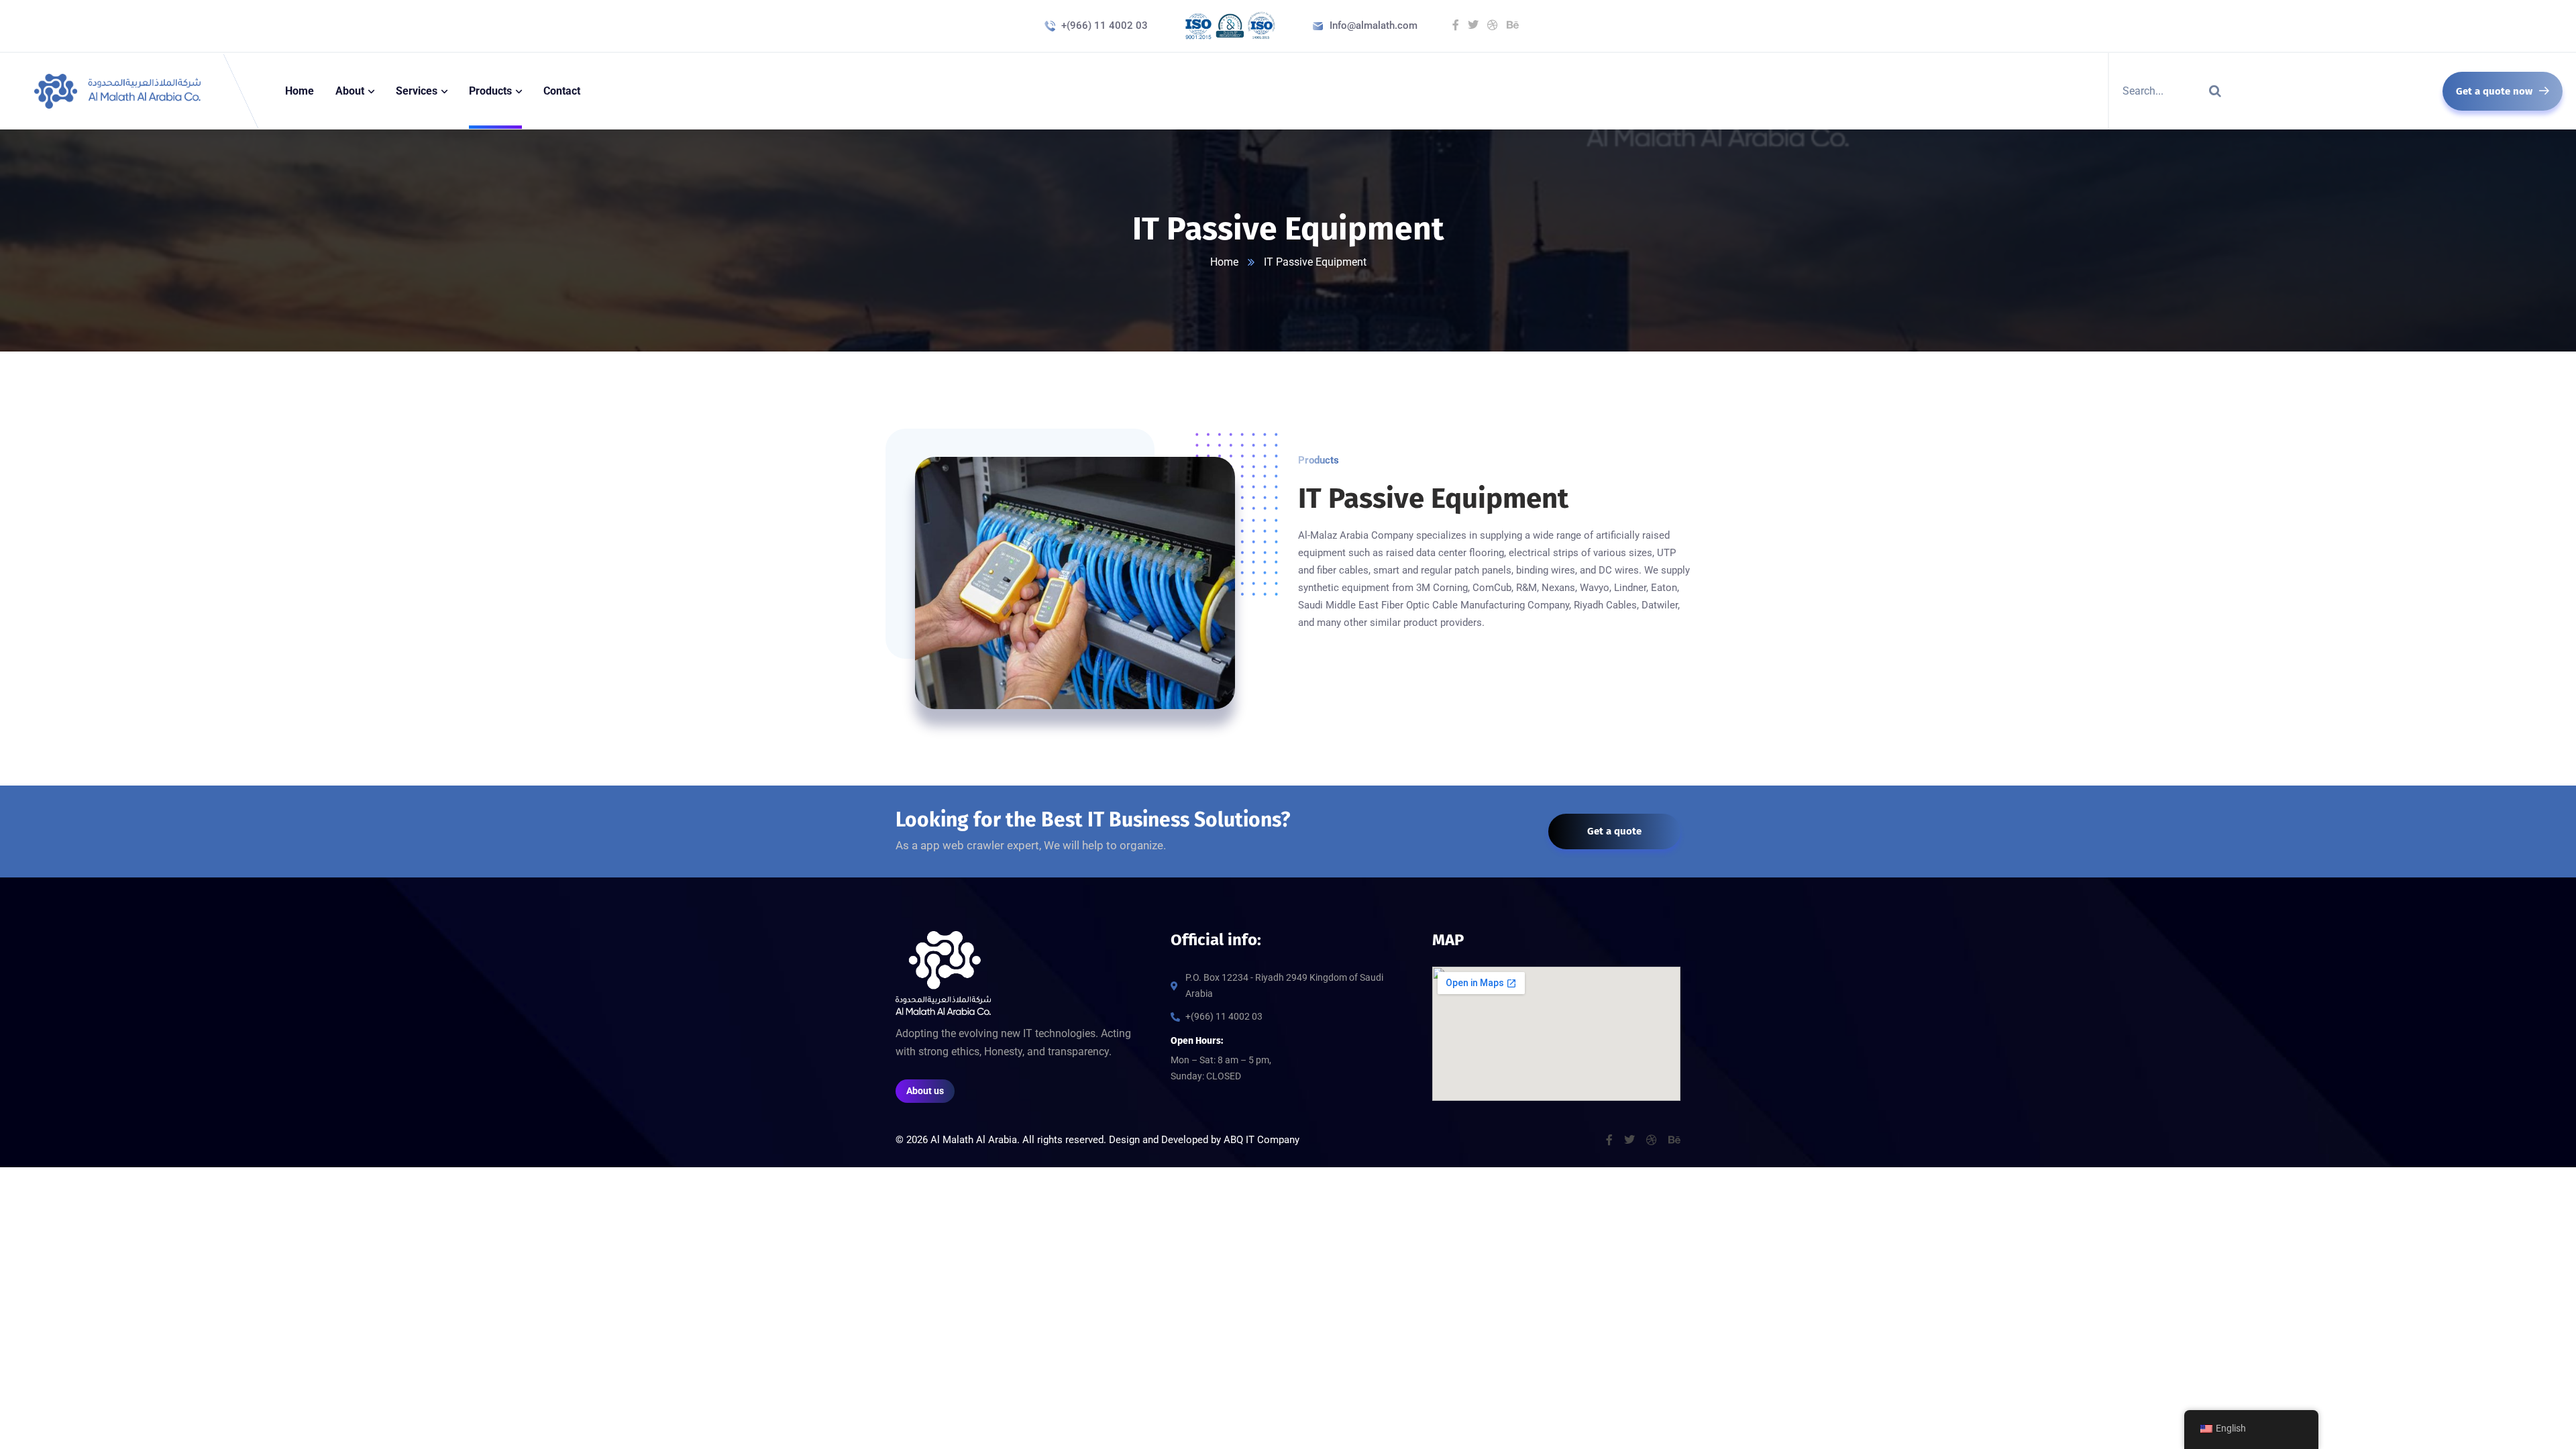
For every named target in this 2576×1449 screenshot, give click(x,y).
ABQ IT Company (1262, 1140)
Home (1224, 262)
